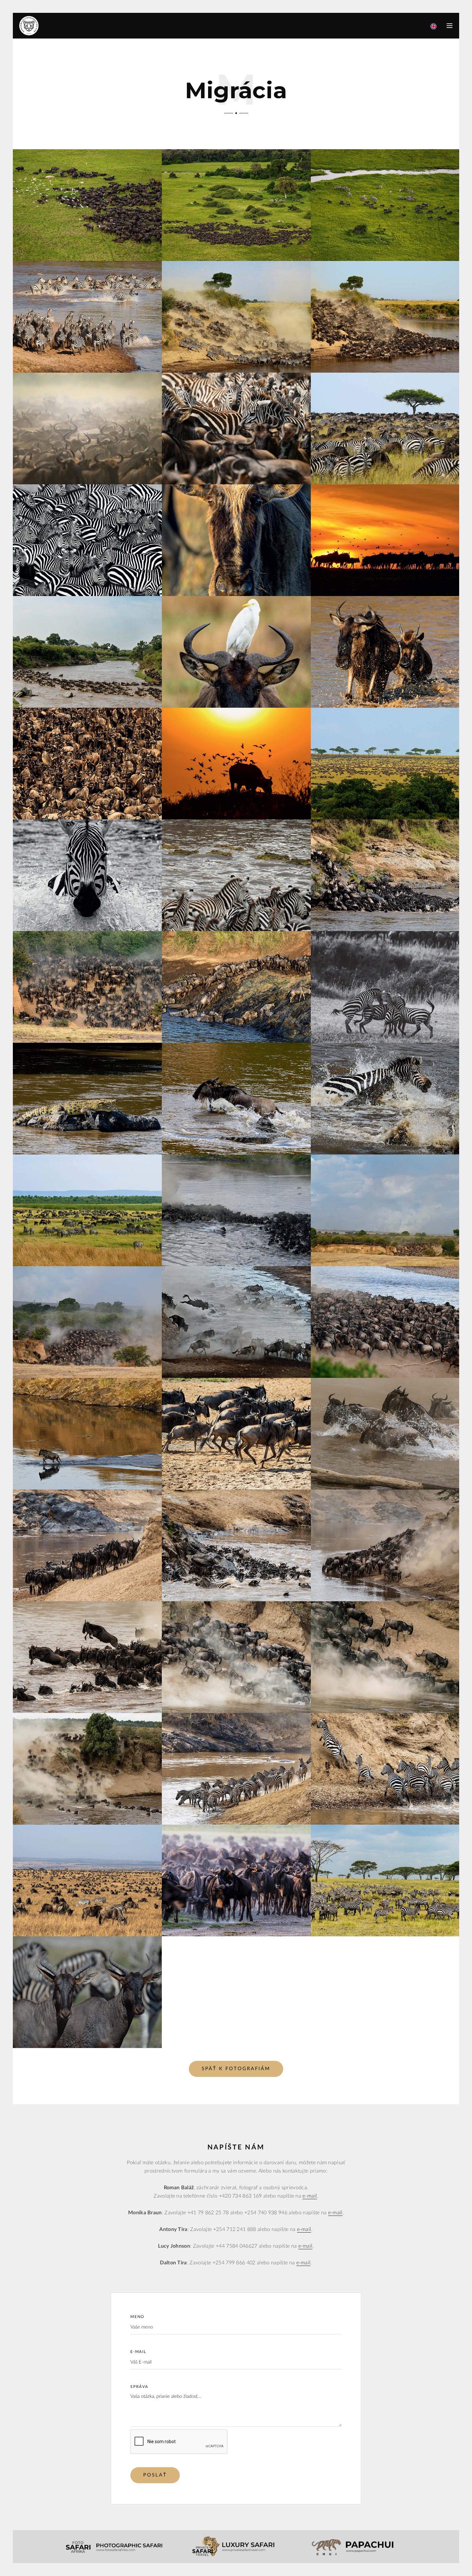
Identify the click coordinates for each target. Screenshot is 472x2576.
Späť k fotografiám (236, 2069)
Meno (137, 2317)
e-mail (310, 2196)
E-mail (138, 2352)
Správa (139, 2387)
